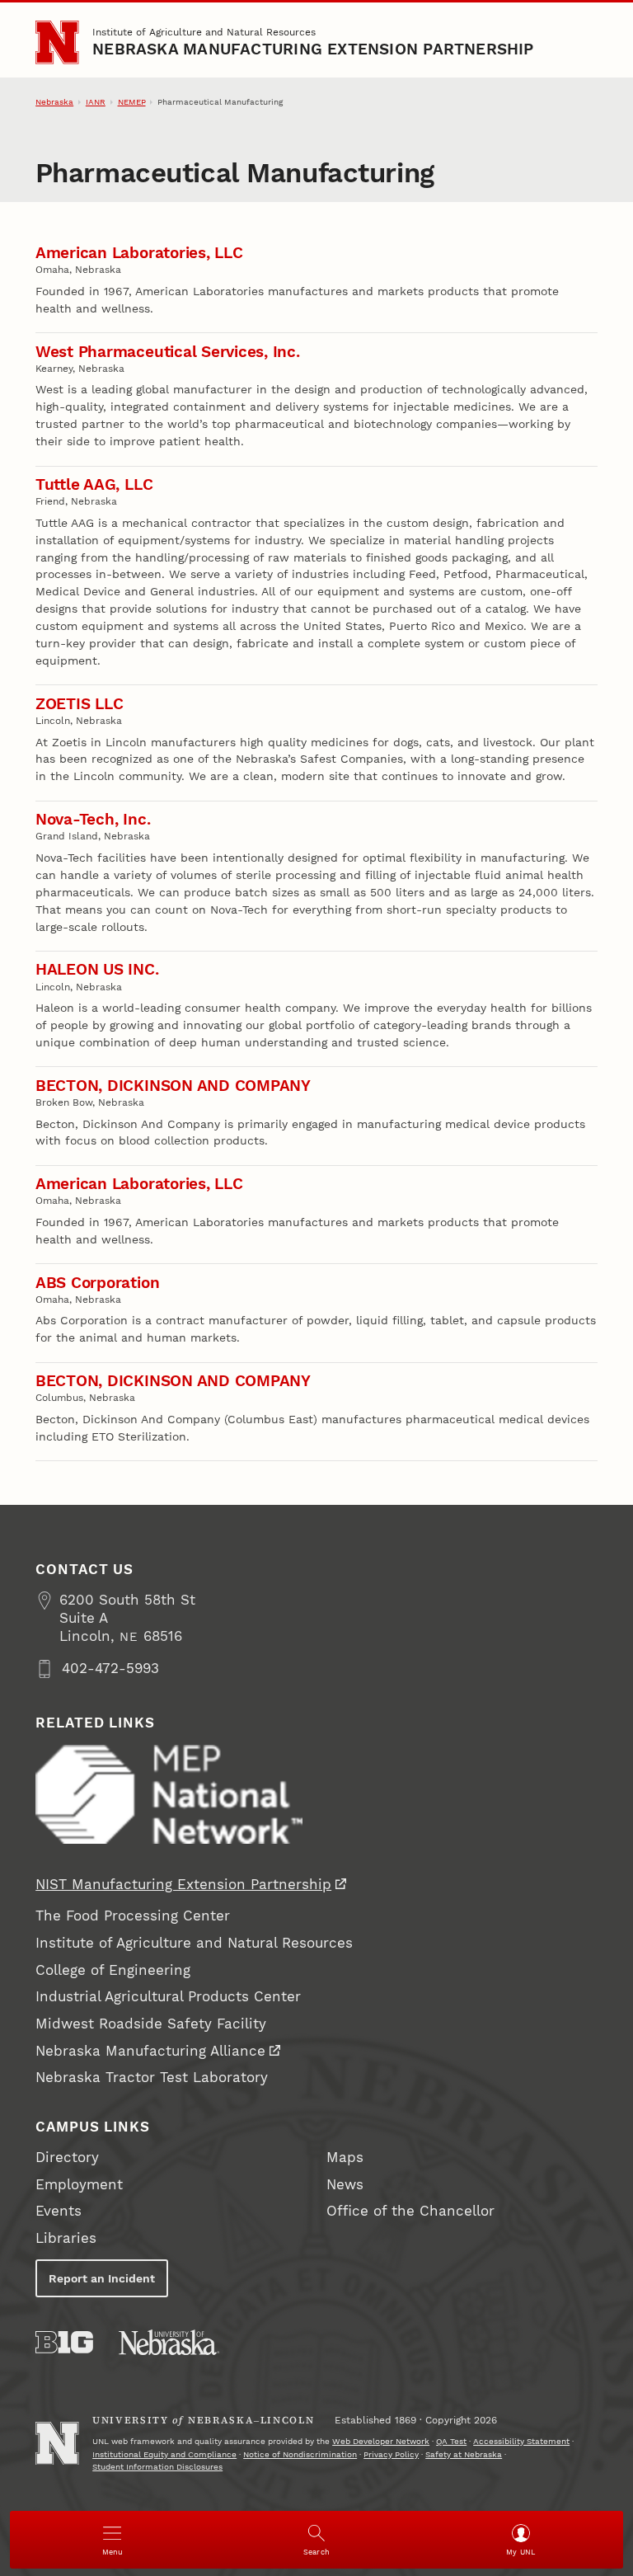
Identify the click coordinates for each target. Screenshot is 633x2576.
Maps (345, 2158)
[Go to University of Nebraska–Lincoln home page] (57, 42)
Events (59, 2211)
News (345, 2185)
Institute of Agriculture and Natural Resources (204, 32)
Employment (79, 2185)
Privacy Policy (391, 2454)
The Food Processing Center (133, 1916)
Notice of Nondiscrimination (300, 2454)
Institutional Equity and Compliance (164, 2454)
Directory (67, 2158)
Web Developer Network (381, 2441)
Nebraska (54, 102)
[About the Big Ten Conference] (64, 2342)
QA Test (451, 2441)
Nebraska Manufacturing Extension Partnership (313, 49)
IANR (96, 102)
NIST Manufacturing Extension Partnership (183, 1885)
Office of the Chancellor (410, 2211)
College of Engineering (113, 1970)
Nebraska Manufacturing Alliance (150, 2051)
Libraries (66, 2238)
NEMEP (132, 102)
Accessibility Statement (521, 2441)
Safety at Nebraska (464, 2454)
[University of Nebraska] (169, 2342)
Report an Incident (102, 2278)
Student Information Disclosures (157, 2467)
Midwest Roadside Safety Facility (151, 2024)
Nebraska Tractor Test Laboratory (152, 2078)
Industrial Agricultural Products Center (168, 1997)
